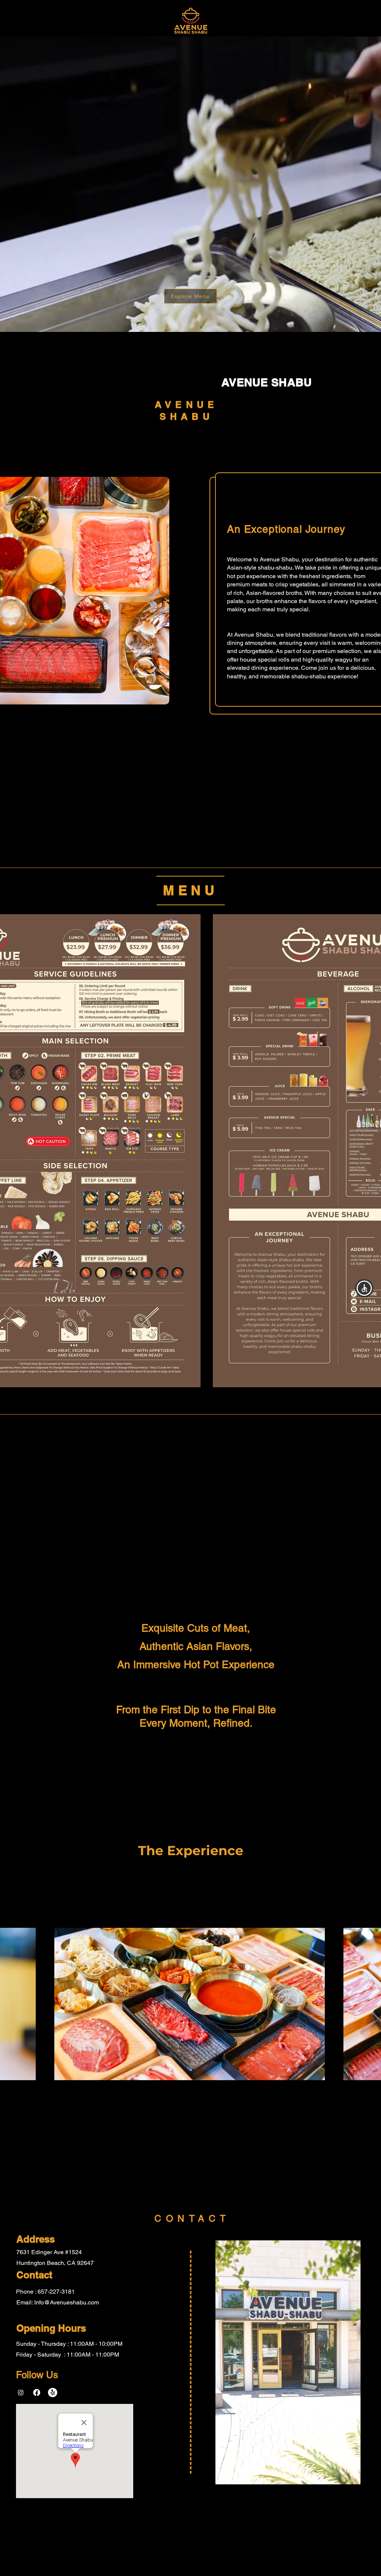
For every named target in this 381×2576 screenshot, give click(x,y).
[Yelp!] (53, 2393)
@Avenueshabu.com (71, 2302)
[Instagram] (21, 2393)
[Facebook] (37, 2393)
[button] (364, 1288)
